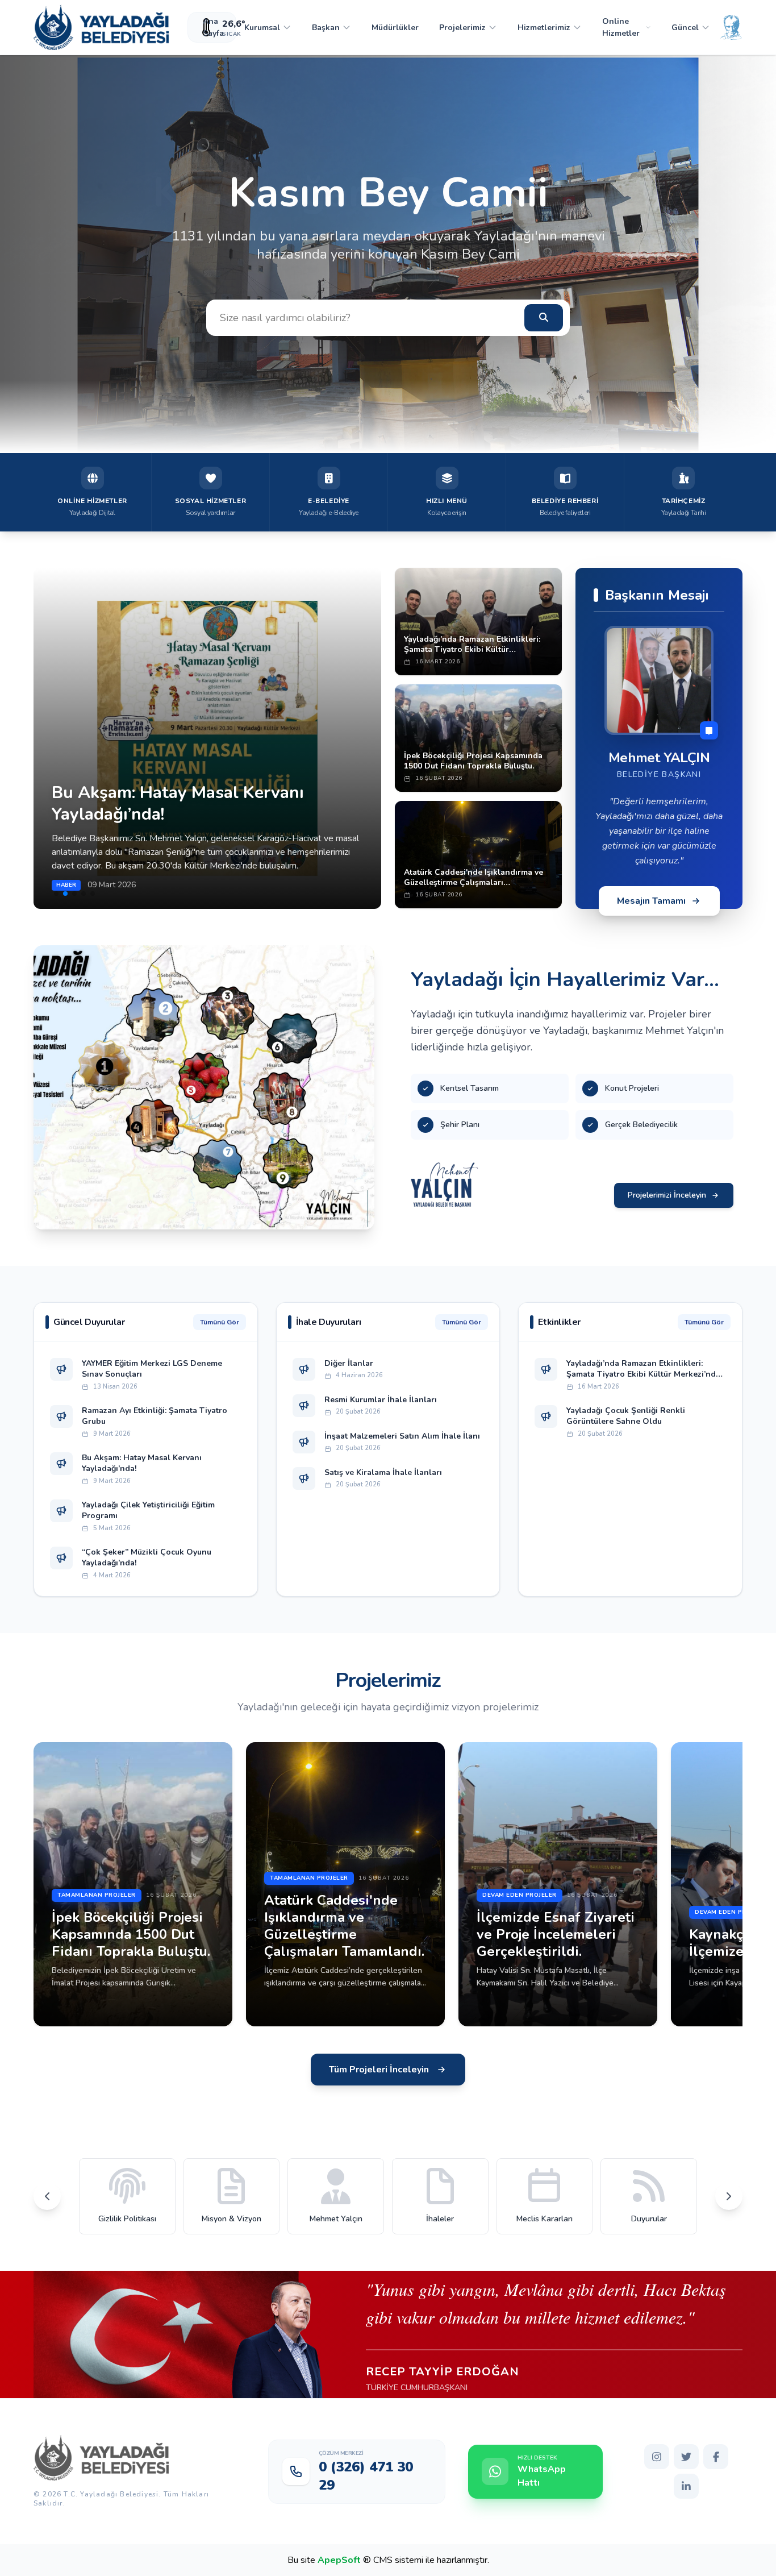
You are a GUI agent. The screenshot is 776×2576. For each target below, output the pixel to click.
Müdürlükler (395, 28)
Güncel (685, 28)
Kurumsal (262, 28)
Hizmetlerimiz (544, 28)
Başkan (326, 28)
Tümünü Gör (220, 1322)
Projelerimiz (462, 28)
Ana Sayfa (213, 27)
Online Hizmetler (621, 27)
